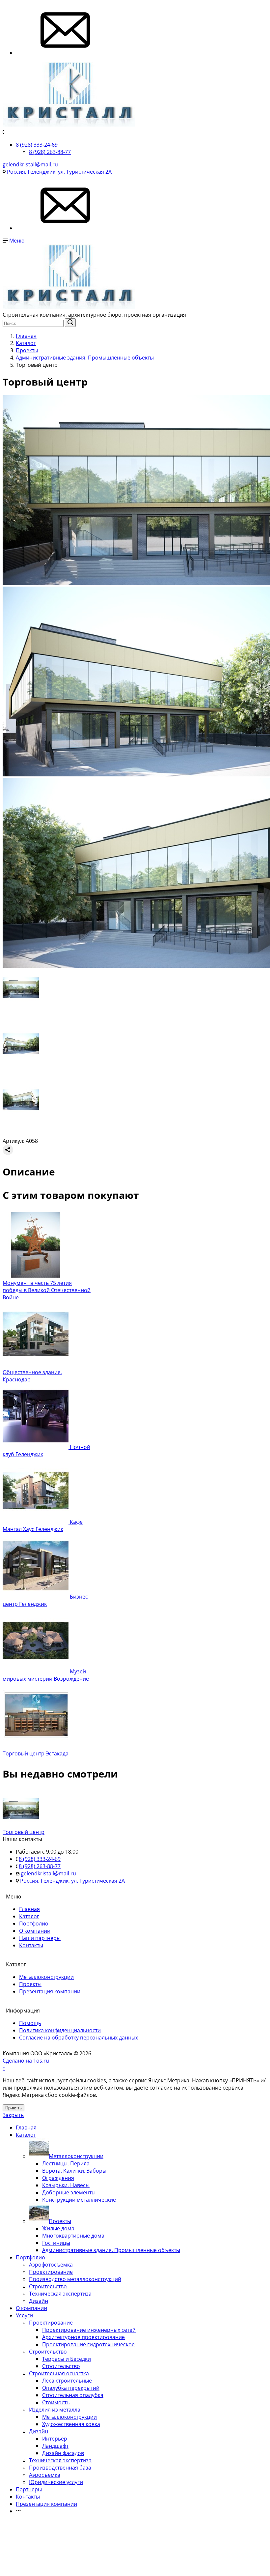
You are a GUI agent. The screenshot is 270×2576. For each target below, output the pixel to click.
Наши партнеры (40, 1938)
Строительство (48, 2286)
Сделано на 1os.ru (26, 2061)
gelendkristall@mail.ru (30, 164)
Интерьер (55, 2439)
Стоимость (56, 2402)
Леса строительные (67, 2381)
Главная (29, 1909)
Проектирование (51, 2272)
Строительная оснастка (59, 2373)
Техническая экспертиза (60, 2294)
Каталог (29, 1916)
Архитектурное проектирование (83, 2337)
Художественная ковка (71, 2424)
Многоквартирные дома (73, 2236)
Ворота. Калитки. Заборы (74, 2171)
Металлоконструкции (46, 1977)
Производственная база (60, 2468)
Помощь (30, 2023)
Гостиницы (56, 2243)
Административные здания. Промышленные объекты (111, 2250)
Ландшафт (55, 2446)
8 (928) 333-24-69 (37, 145)
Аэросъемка (45, 2475)
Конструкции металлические (79, 2200)
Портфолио (34, 1924)
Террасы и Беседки (67, 2359)
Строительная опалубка (73, 2395)
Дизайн (39, 2301)
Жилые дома (58, 2228)
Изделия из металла (55, 2410)
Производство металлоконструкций (75, 2279)
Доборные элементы (69, 2192)
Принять (13, 2108)
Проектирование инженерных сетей (89, 2330)
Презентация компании (50, 1991)
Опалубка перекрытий (71, 2388)
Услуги (24, 2315)
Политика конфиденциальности (60, 2030)
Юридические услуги (56, 2482)
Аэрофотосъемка (51, 2265)
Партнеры (29, 2489)
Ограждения (58, 2178)
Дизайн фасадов (63, 2453)
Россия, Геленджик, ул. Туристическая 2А (59, 172)
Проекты (30, 1984)
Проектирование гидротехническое (88, 2344)
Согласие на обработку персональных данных (79, 2038)
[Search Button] (70, 323)
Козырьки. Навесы (66, 2185)
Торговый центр (24, 1832)
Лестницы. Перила (66, 2163)
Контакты (31, 1945)
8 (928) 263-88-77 (50, 152)
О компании (35, 1931)
